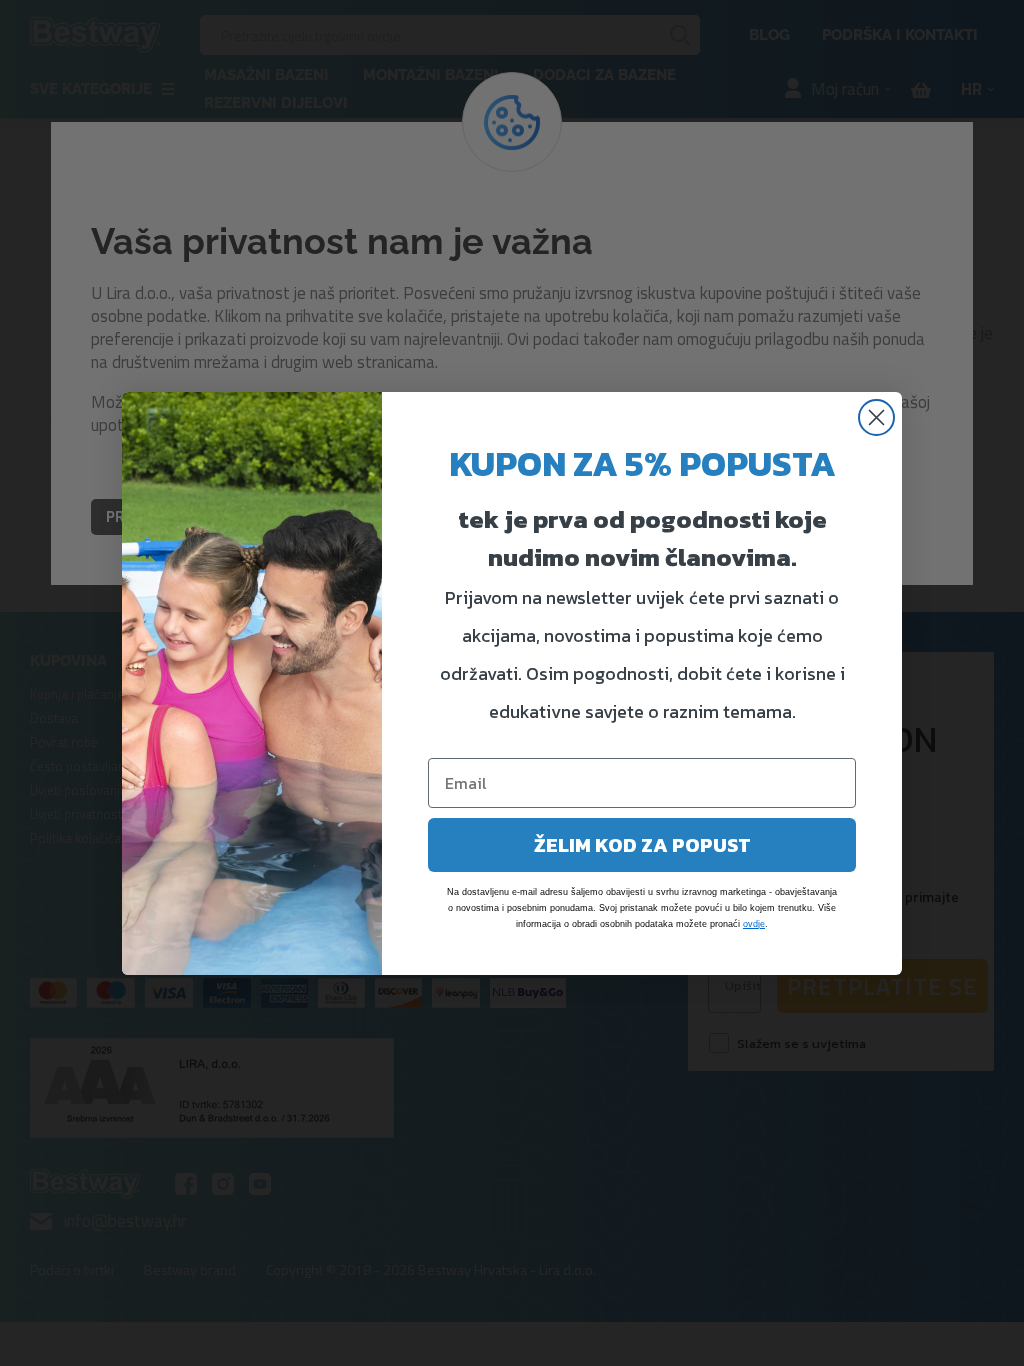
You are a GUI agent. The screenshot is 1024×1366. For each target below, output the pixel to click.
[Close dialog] (876, 417)
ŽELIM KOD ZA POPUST (642, 845)
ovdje (754, 924)
